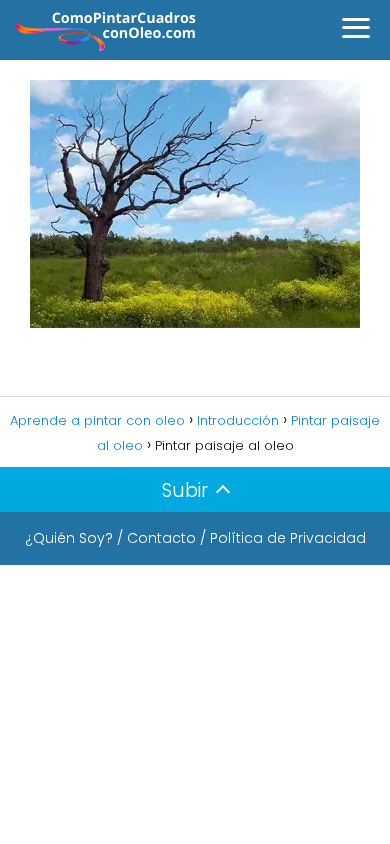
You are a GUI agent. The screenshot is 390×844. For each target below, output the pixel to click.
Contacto (161, 538)
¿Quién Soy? (69, 538)
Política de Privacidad (288, 538)
